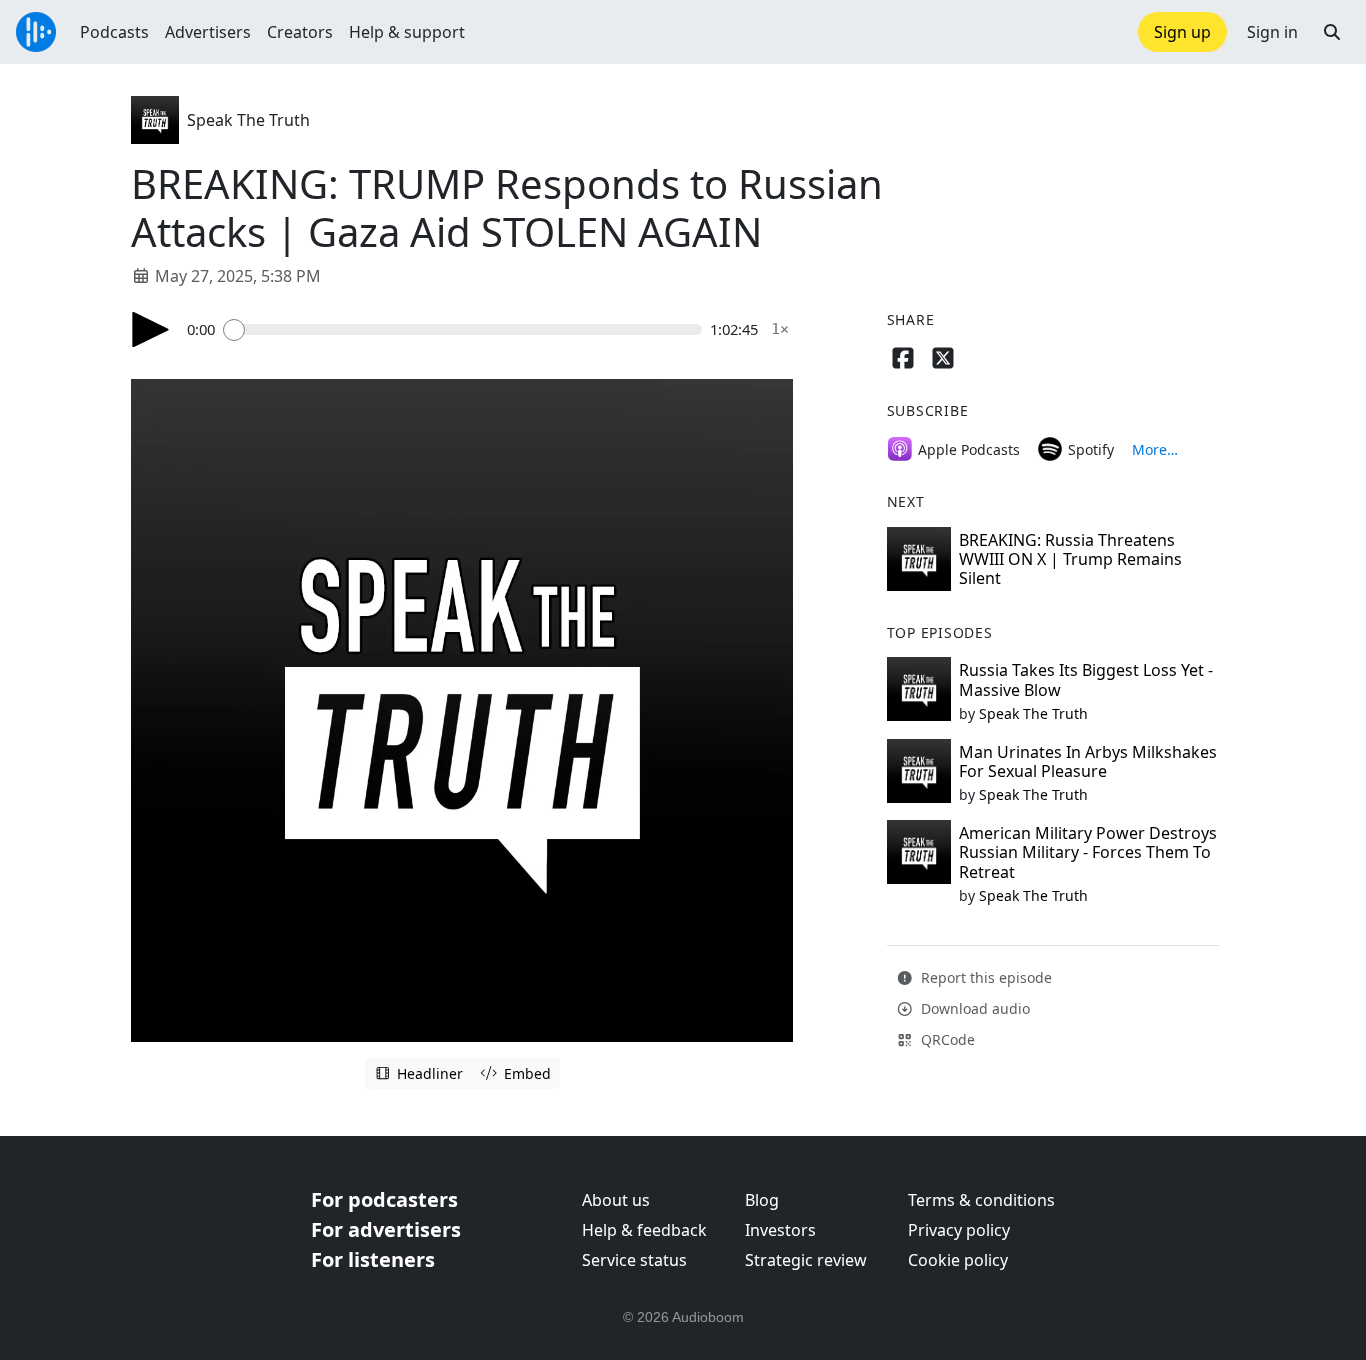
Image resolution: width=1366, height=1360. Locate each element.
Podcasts (114, 32)
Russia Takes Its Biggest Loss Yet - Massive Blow (1086, 679)
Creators (300, 32)
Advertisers (208, 32)
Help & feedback (644, 1230)
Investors (780, 1230)
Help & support (407, 32)
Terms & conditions (981, 1200)
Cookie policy (958, 1260)
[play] (151, 329)
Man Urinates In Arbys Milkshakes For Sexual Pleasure (1088, 761)
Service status (634, 1260)
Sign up (1182, 32)
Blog (762, 1200)
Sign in (1272, 32)
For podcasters (384, 1199)
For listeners (373, 1259)
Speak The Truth (248, 120)
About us (616, 1200)
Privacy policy (959, 1230)
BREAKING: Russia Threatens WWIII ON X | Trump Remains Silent (1070, 559)
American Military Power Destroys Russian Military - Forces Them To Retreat (1088, 852)
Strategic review (806, 1260)
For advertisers (386, 1229)
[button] (1332, 32)
